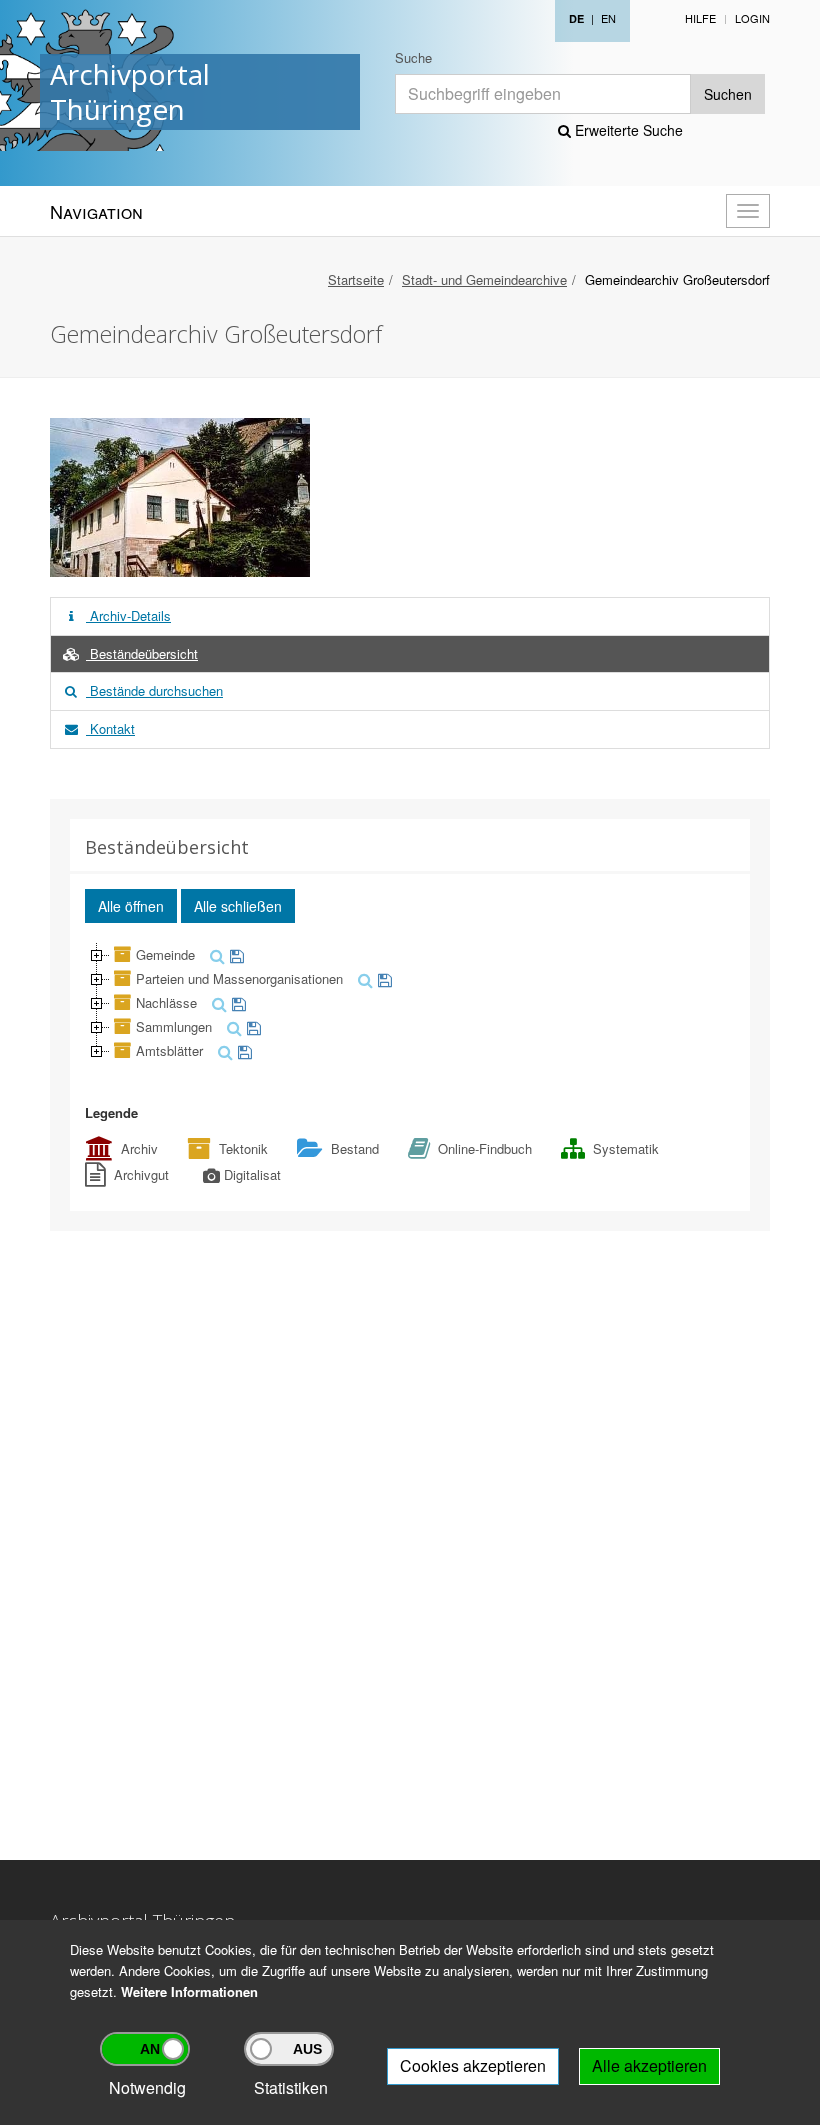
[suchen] (215, 954)
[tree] (410, 1003)
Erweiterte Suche (627, 130)
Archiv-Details (128, 615)
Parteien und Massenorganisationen (239, 978)
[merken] (234, 954)
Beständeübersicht (142, 653)
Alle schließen (238, 906)
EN (608, 18)
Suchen (728, 94)
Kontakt (110, 728)
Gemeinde (165, 954)
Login (752, 18)
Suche (413, 57)
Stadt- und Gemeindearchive (484, 279)
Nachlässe (166, 1002)
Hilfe (700, 18)
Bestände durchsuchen (154, 690)
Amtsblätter (169, 1050)
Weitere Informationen (189, 1991)
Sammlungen (174, 1026)
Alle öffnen (131, 906)
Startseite (356, 279)
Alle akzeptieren (649, 2065)
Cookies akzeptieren (473, 2065)
